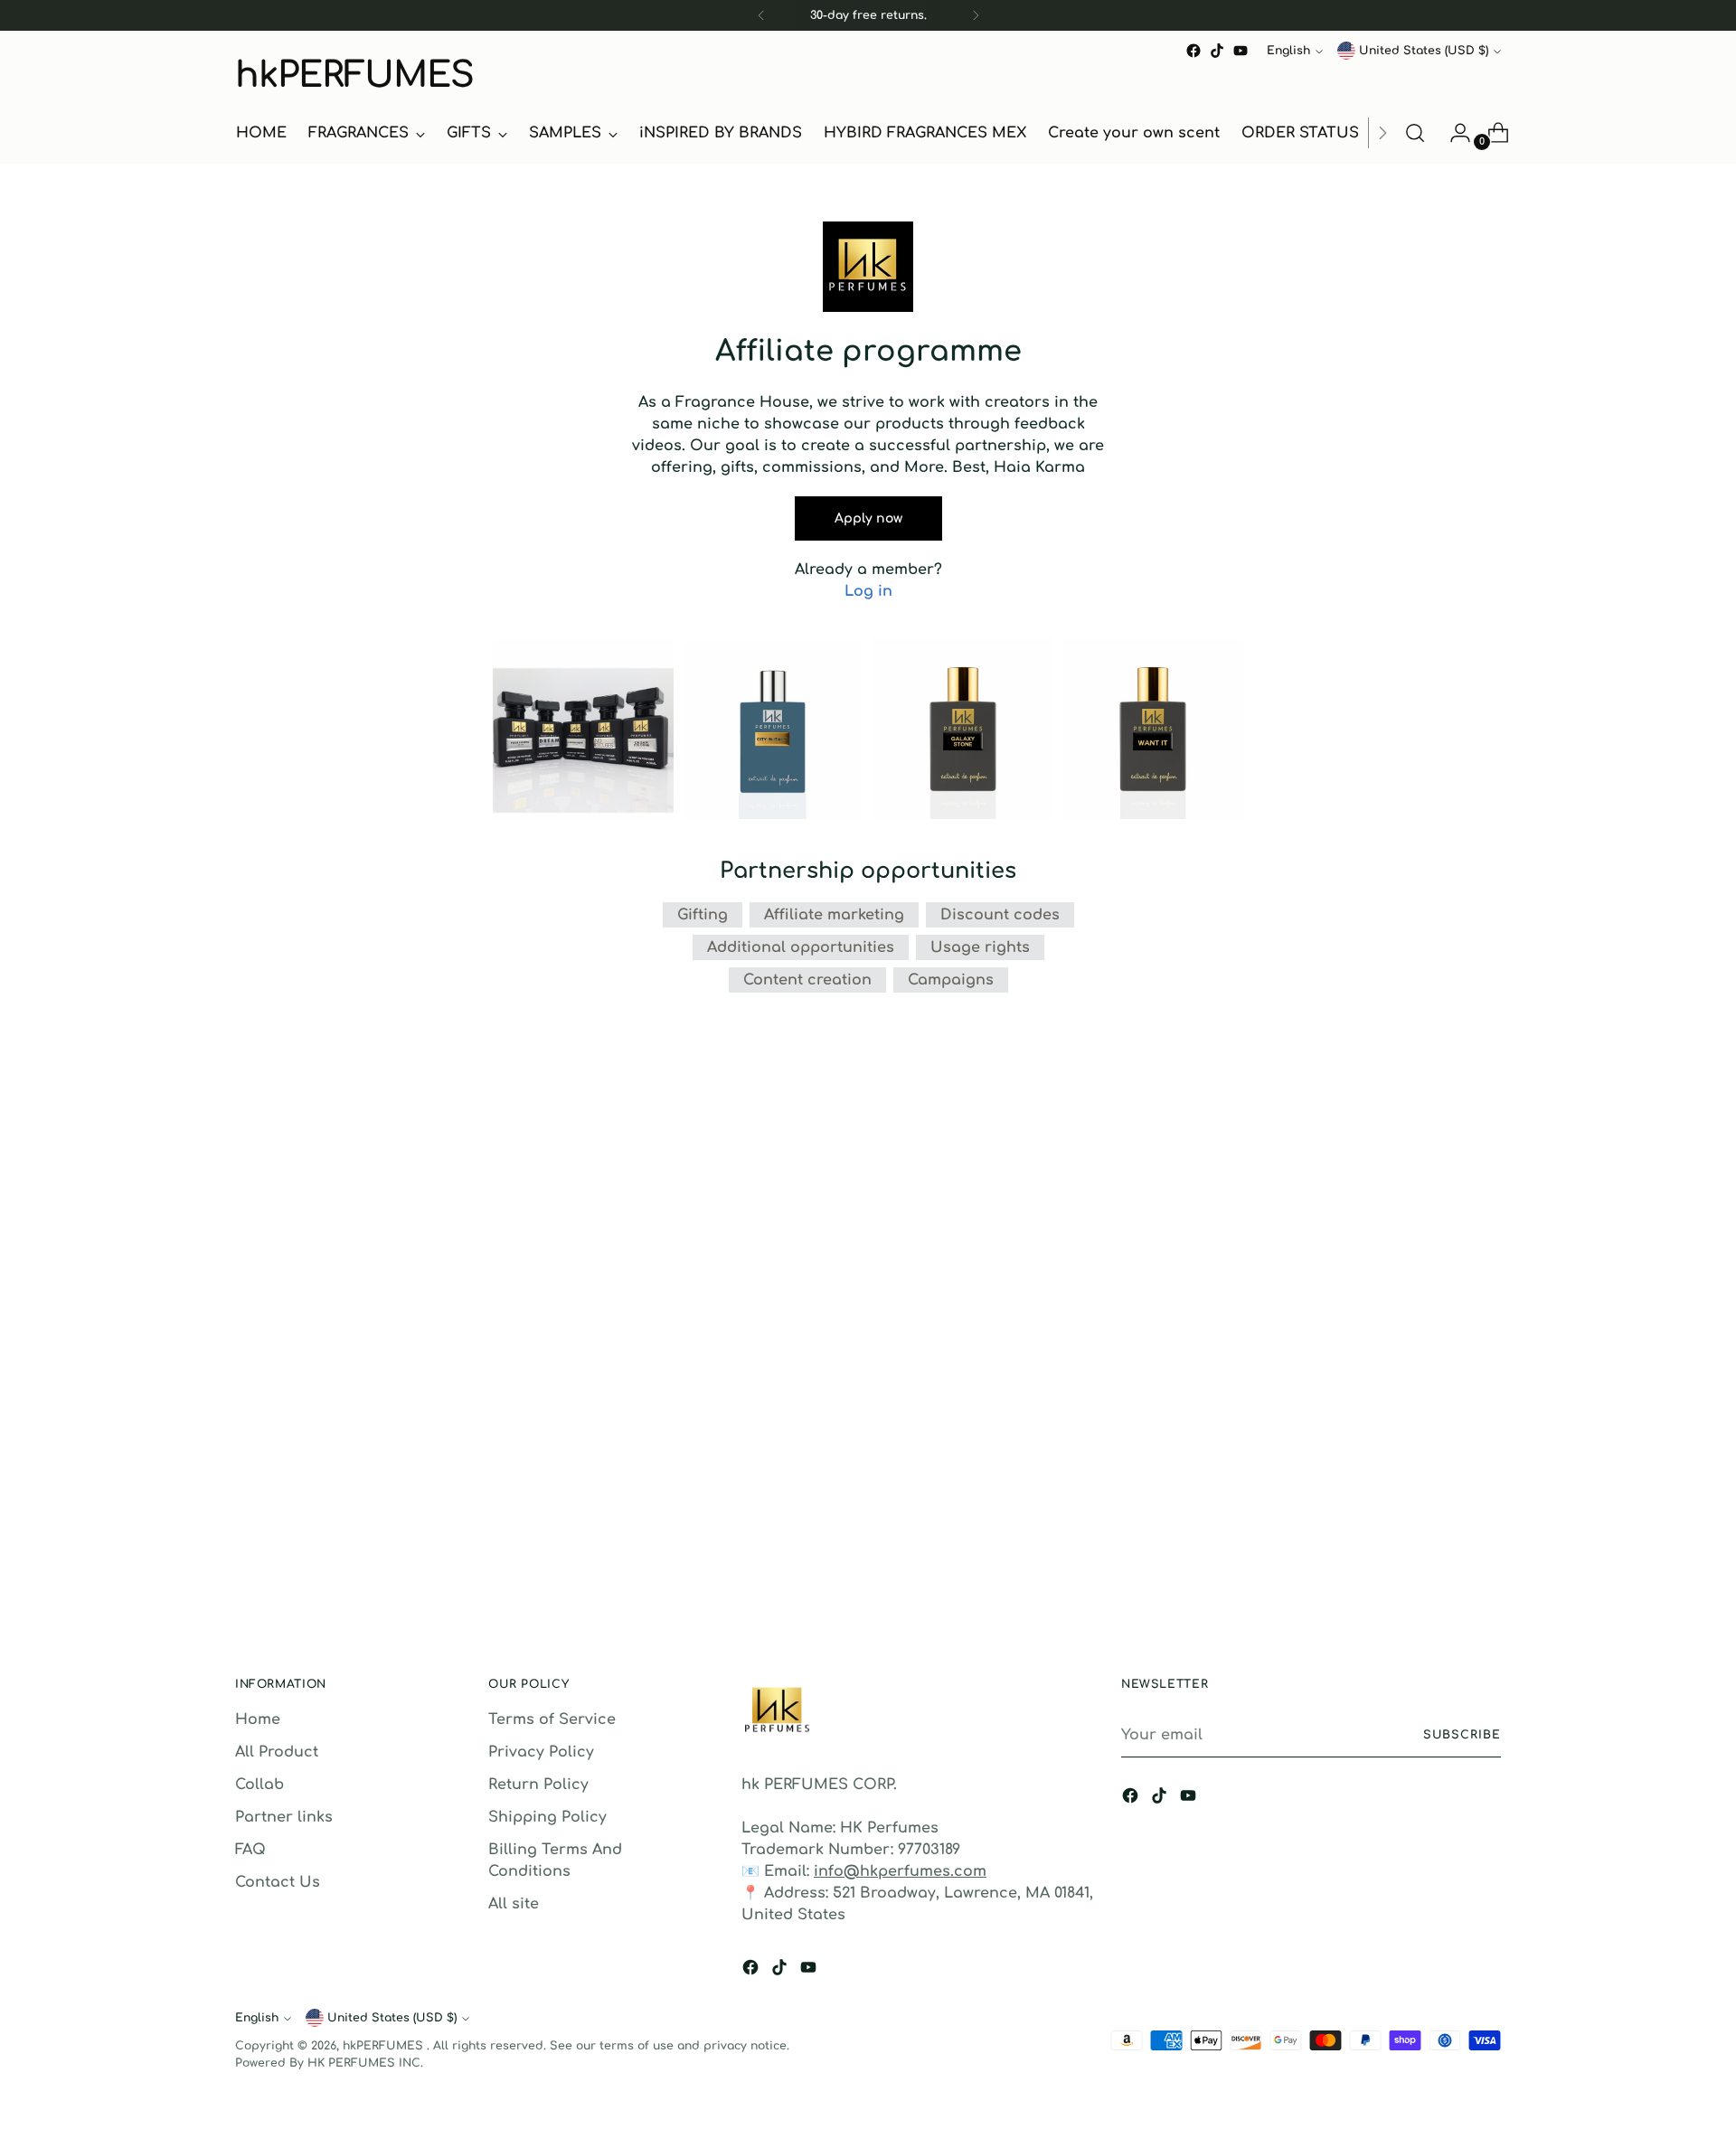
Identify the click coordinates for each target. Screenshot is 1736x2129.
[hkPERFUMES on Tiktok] (1217, 51)
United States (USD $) (1424, 51)
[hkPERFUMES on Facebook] (1193, 51)
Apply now (868, 518)
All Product (277, 1752)
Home (258, 1719)
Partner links (284, 1817)
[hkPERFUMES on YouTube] (1241, 51)
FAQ (250, 1850)
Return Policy (538, 1785)
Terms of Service (552, 1719)
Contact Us (278, 1882)
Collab (259, 1785)
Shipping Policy (547, 1817)
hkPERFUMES (385, 2046)
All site (514, 1904)
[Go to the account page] (1453, 133)
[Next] (976, 15)
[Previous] (761, 15)
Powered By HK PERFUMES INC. (329, 2063)
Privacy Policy (541, 1752)
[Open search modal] (1415, 133)
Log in (868, 591)
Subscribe (1462, 1735)
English (1288, 51)
